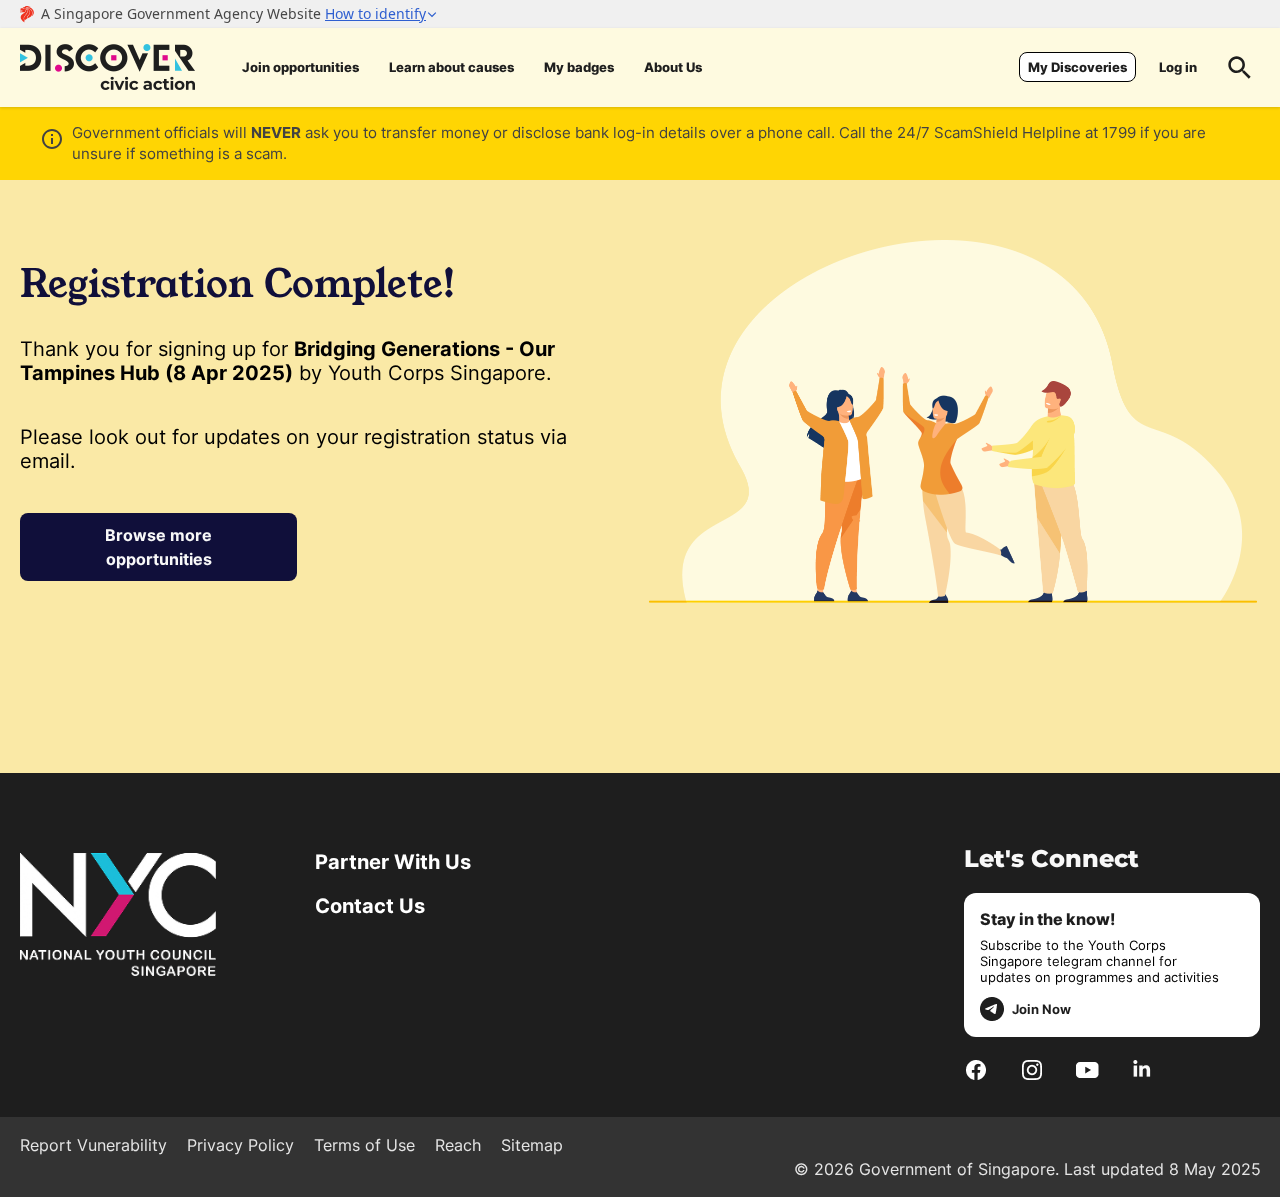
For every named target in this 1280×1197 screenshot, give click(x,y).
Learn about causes (451, 67)
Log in (1178, 67)
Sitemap (532, 1145)
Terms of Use (364, 1145)
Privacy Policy (240, 1145)
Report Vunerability (93, 1145)
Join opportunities (300, 67)
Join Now (1041, 1009)
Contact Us (370, 906)
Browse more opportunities (158, 547)
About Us (673, 67)
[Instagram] (1032, 1069)
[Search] (1240, 67)
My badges (579, 67)
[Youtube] (1087, 1069)
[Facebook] (976, 1069)
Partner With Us (393, 862)
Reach (458, 1145)
